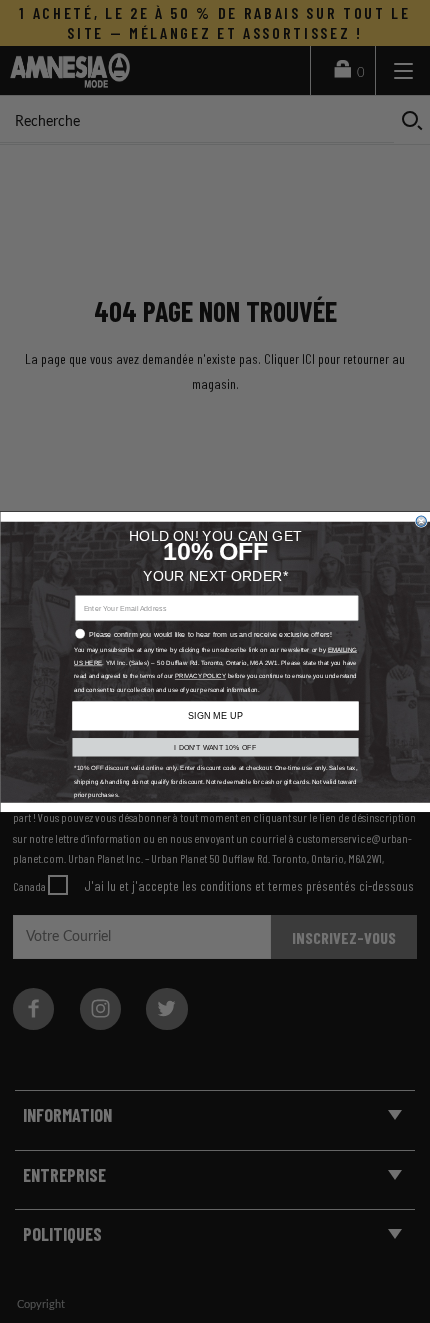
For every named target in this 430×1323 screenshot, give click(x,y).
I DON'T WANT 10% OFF (215, 747)
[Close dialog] (421, 521)
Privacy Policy (199, 675)
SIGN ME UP (215, 715)
